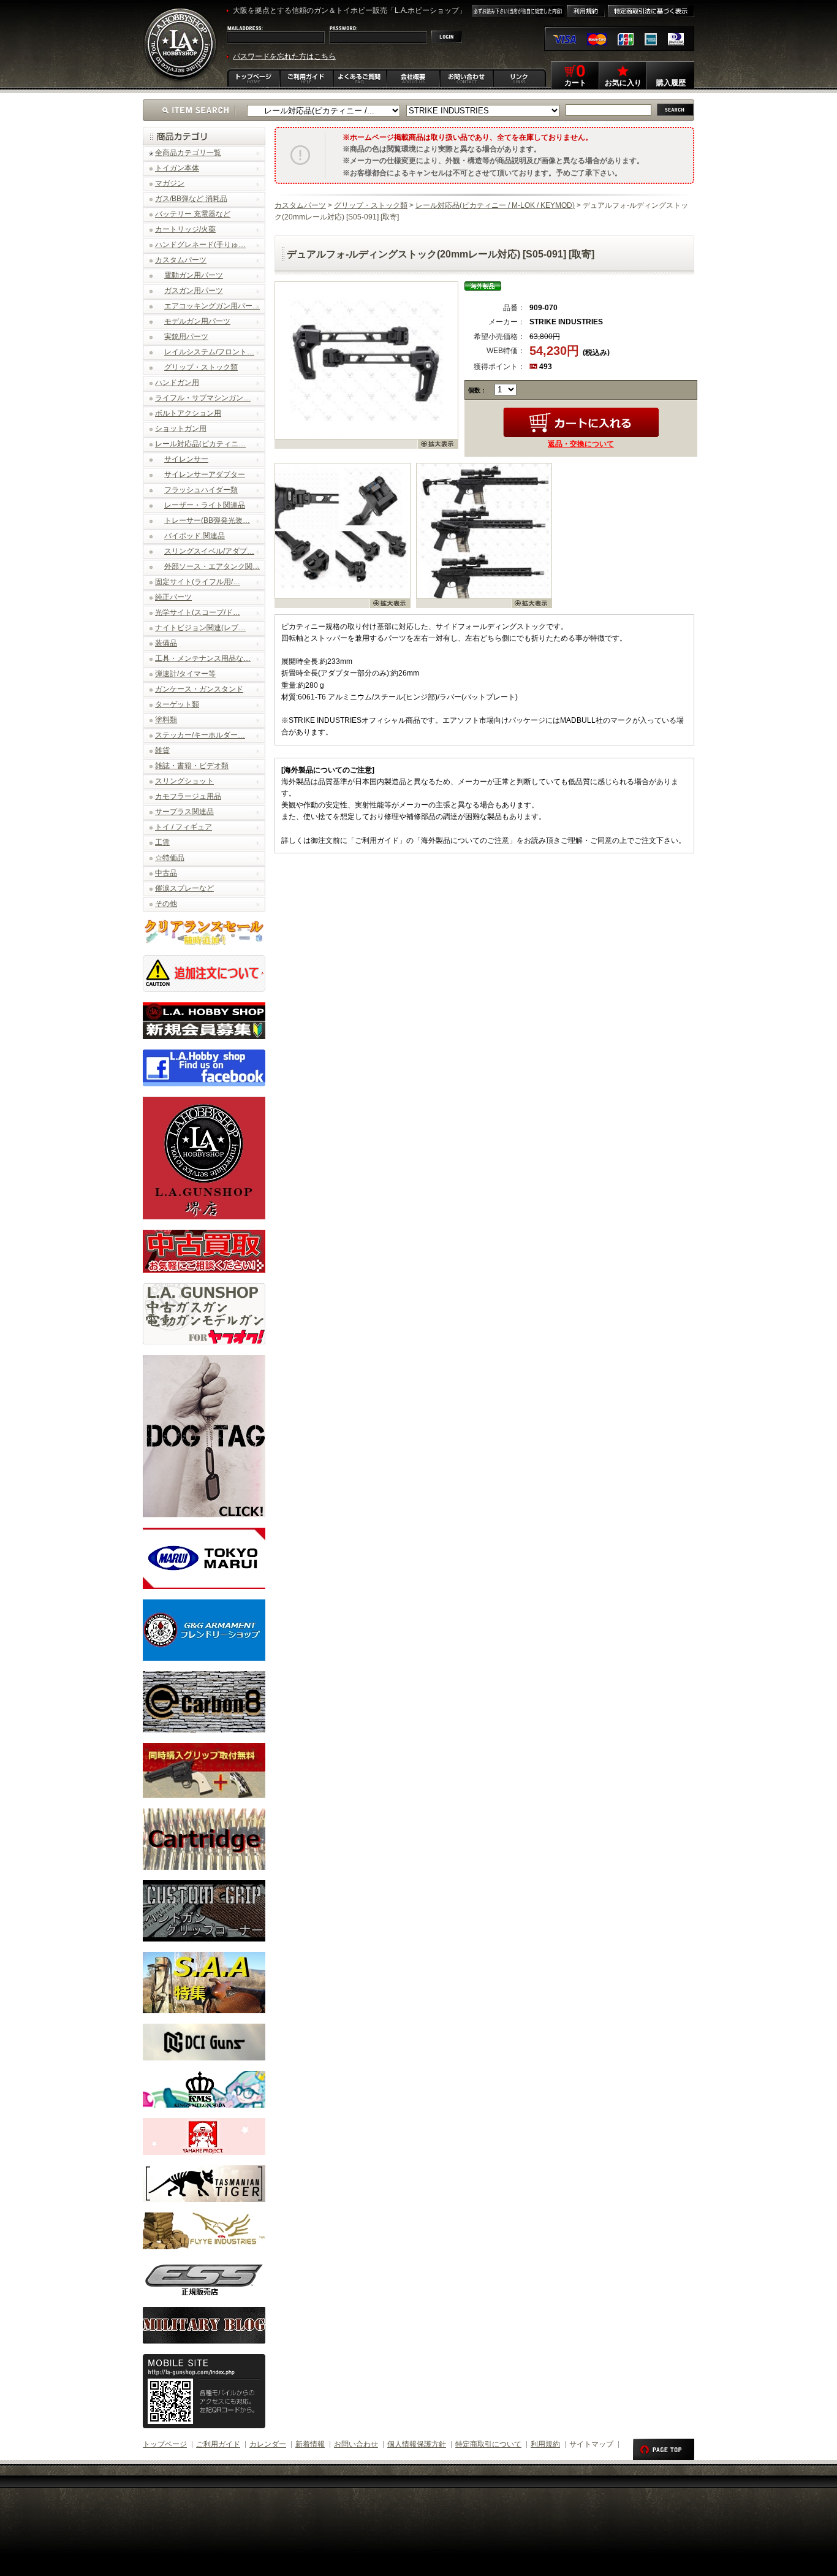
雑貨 (162, 750)
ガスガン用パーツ (194, 291)
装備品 (166, 643)
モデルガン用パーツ (197, 321)
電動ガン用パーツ (194, 275)
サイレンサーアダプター (205, 474)
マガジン (170, 183)
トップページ (165, 2444)
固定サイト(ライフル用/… (198, 582)
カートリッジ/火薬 (185, 229)
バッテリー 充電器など (193, 214)
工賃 (162, 842)
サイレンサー (186, 459)
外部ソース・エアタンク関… (212, 566)
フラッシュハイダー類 (201, 490)
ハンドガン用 (177, 383)
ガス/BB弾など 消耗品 (191, 199)
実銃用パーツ (186, 337)
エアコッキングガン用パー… (212, 306)
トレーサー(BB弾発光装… (207, 520)
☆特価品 (170, 858)
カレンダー (268, 2444)
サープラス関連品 (184, 812)
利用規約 (545, 2444)
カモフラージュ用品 (188, 796)
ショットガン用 (181, 429)
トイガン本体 (177, 168)
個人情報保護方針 (417, 2444)
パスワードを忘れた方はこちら (284, 56)
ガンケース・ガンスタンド (199, 689)
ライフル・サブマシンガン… (203, 398)
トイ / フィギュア (184, 827)
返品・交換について (581, 444)
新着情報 (310, 2444)
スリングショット (184, 781)
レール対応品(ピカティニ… (200, 444)
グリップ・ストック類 (201, 367)
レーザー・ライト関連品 (205, 505)
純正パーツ (173, 597)
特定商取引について (488, 2444)
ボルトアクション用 (188, 413)
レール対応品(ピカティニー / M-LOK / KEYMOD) (495, 205)
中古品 (166, 873)
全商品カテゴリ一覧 (188, 153)
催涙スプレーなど (184, 888)
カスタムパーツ (181, 260)
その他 (166, 904)
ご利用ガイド (218, 2444)
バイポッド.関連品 (195, 536)
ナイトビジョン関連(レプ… (200, 628)
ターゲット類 (177, 704)
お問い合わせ (356, 2444)
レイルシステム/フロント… (209, 352)
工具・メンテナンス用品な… (203, 658)
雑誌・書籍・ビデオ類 (192, 766)
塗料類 (166, 720)
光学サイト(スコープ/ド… (198, 612)
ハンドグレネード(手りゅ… (200, 245)
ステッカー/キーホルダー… (200, 735)
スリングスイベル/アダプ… (209, 551)
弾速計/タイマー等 (185, 674)
